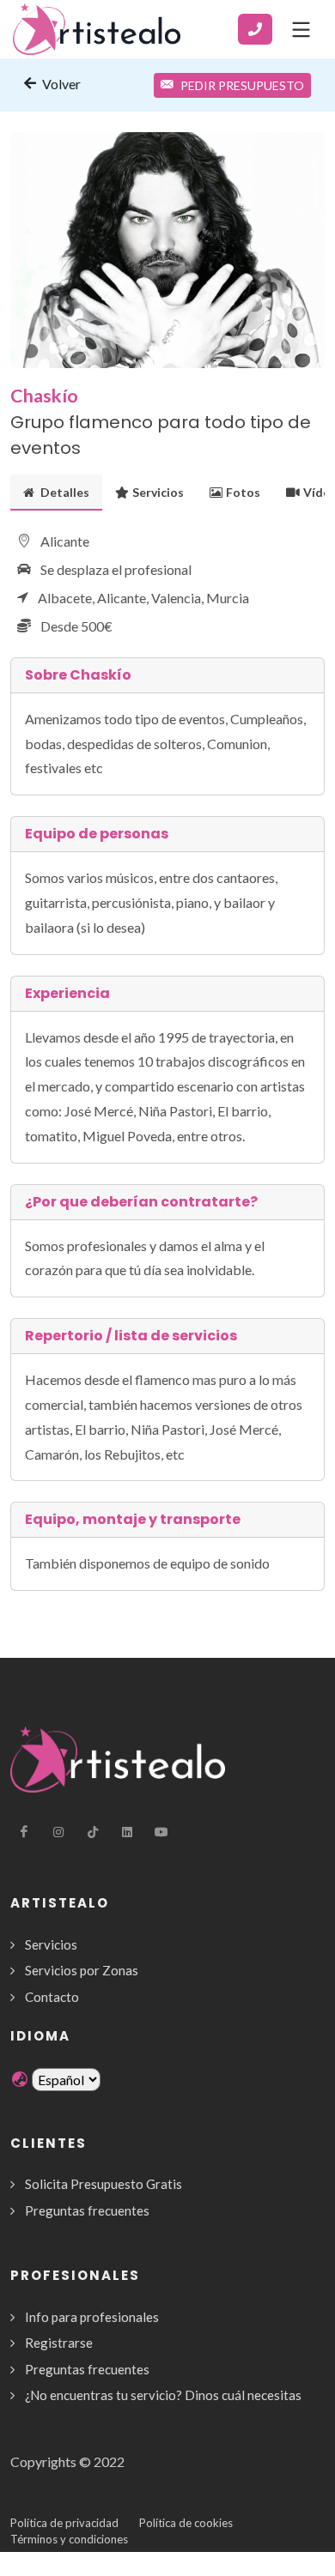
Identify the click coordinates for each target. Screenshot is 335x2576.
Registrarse (59, 2343)
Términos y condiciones (69, 2539)
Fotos (243, 492)
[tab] (56, 492)
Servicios (158, 492)
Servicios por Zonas (82, 1970)
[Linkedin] (127, 1832)
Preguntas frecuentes (87, 2210)
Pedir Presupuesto (242, 85)
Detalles (64, 492)
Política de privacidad (64, 2523)
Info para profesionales (92, 2317)
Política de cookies (186, 2523)
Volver (60, 84)
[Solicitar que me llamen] (255, 29)
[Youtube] (161, 1832)
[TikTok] (93, 1832)
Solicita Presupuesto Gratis (104, 2184)
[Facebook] (24, 1832)
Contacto (52, 1997)
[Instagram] (58, 1832)
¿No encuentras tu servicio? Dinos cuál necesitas (163, 2395)
